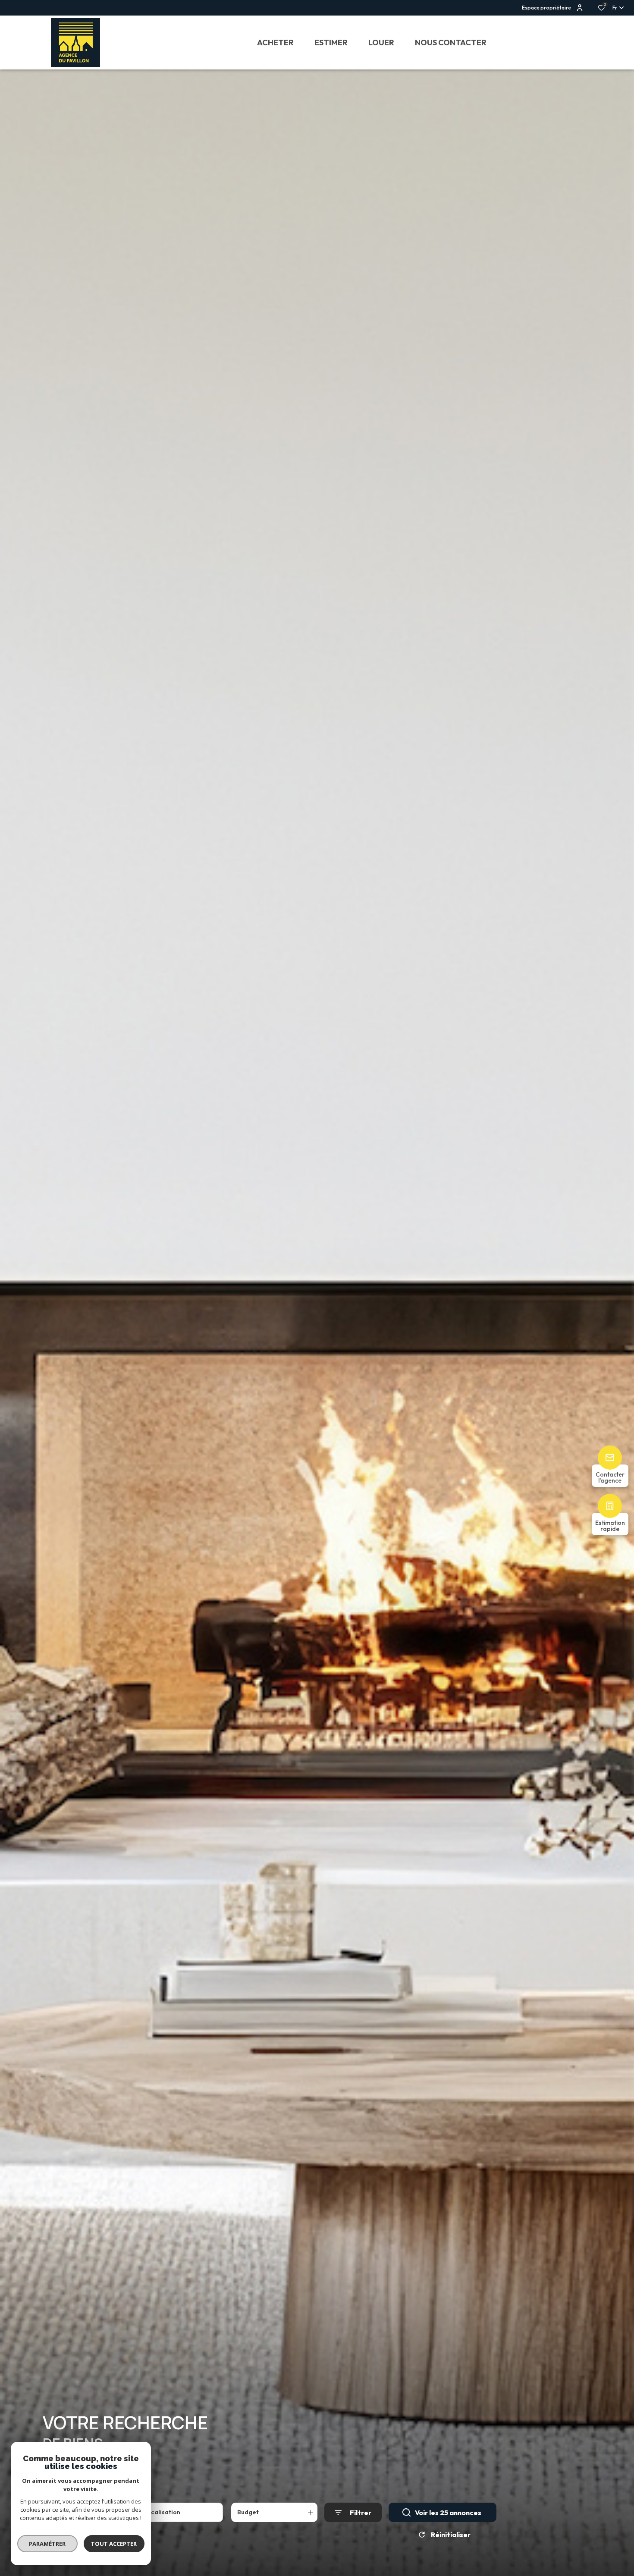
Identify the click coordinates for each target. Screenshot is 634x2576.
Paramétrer (48, 2544)
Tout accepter (114, 2544)
